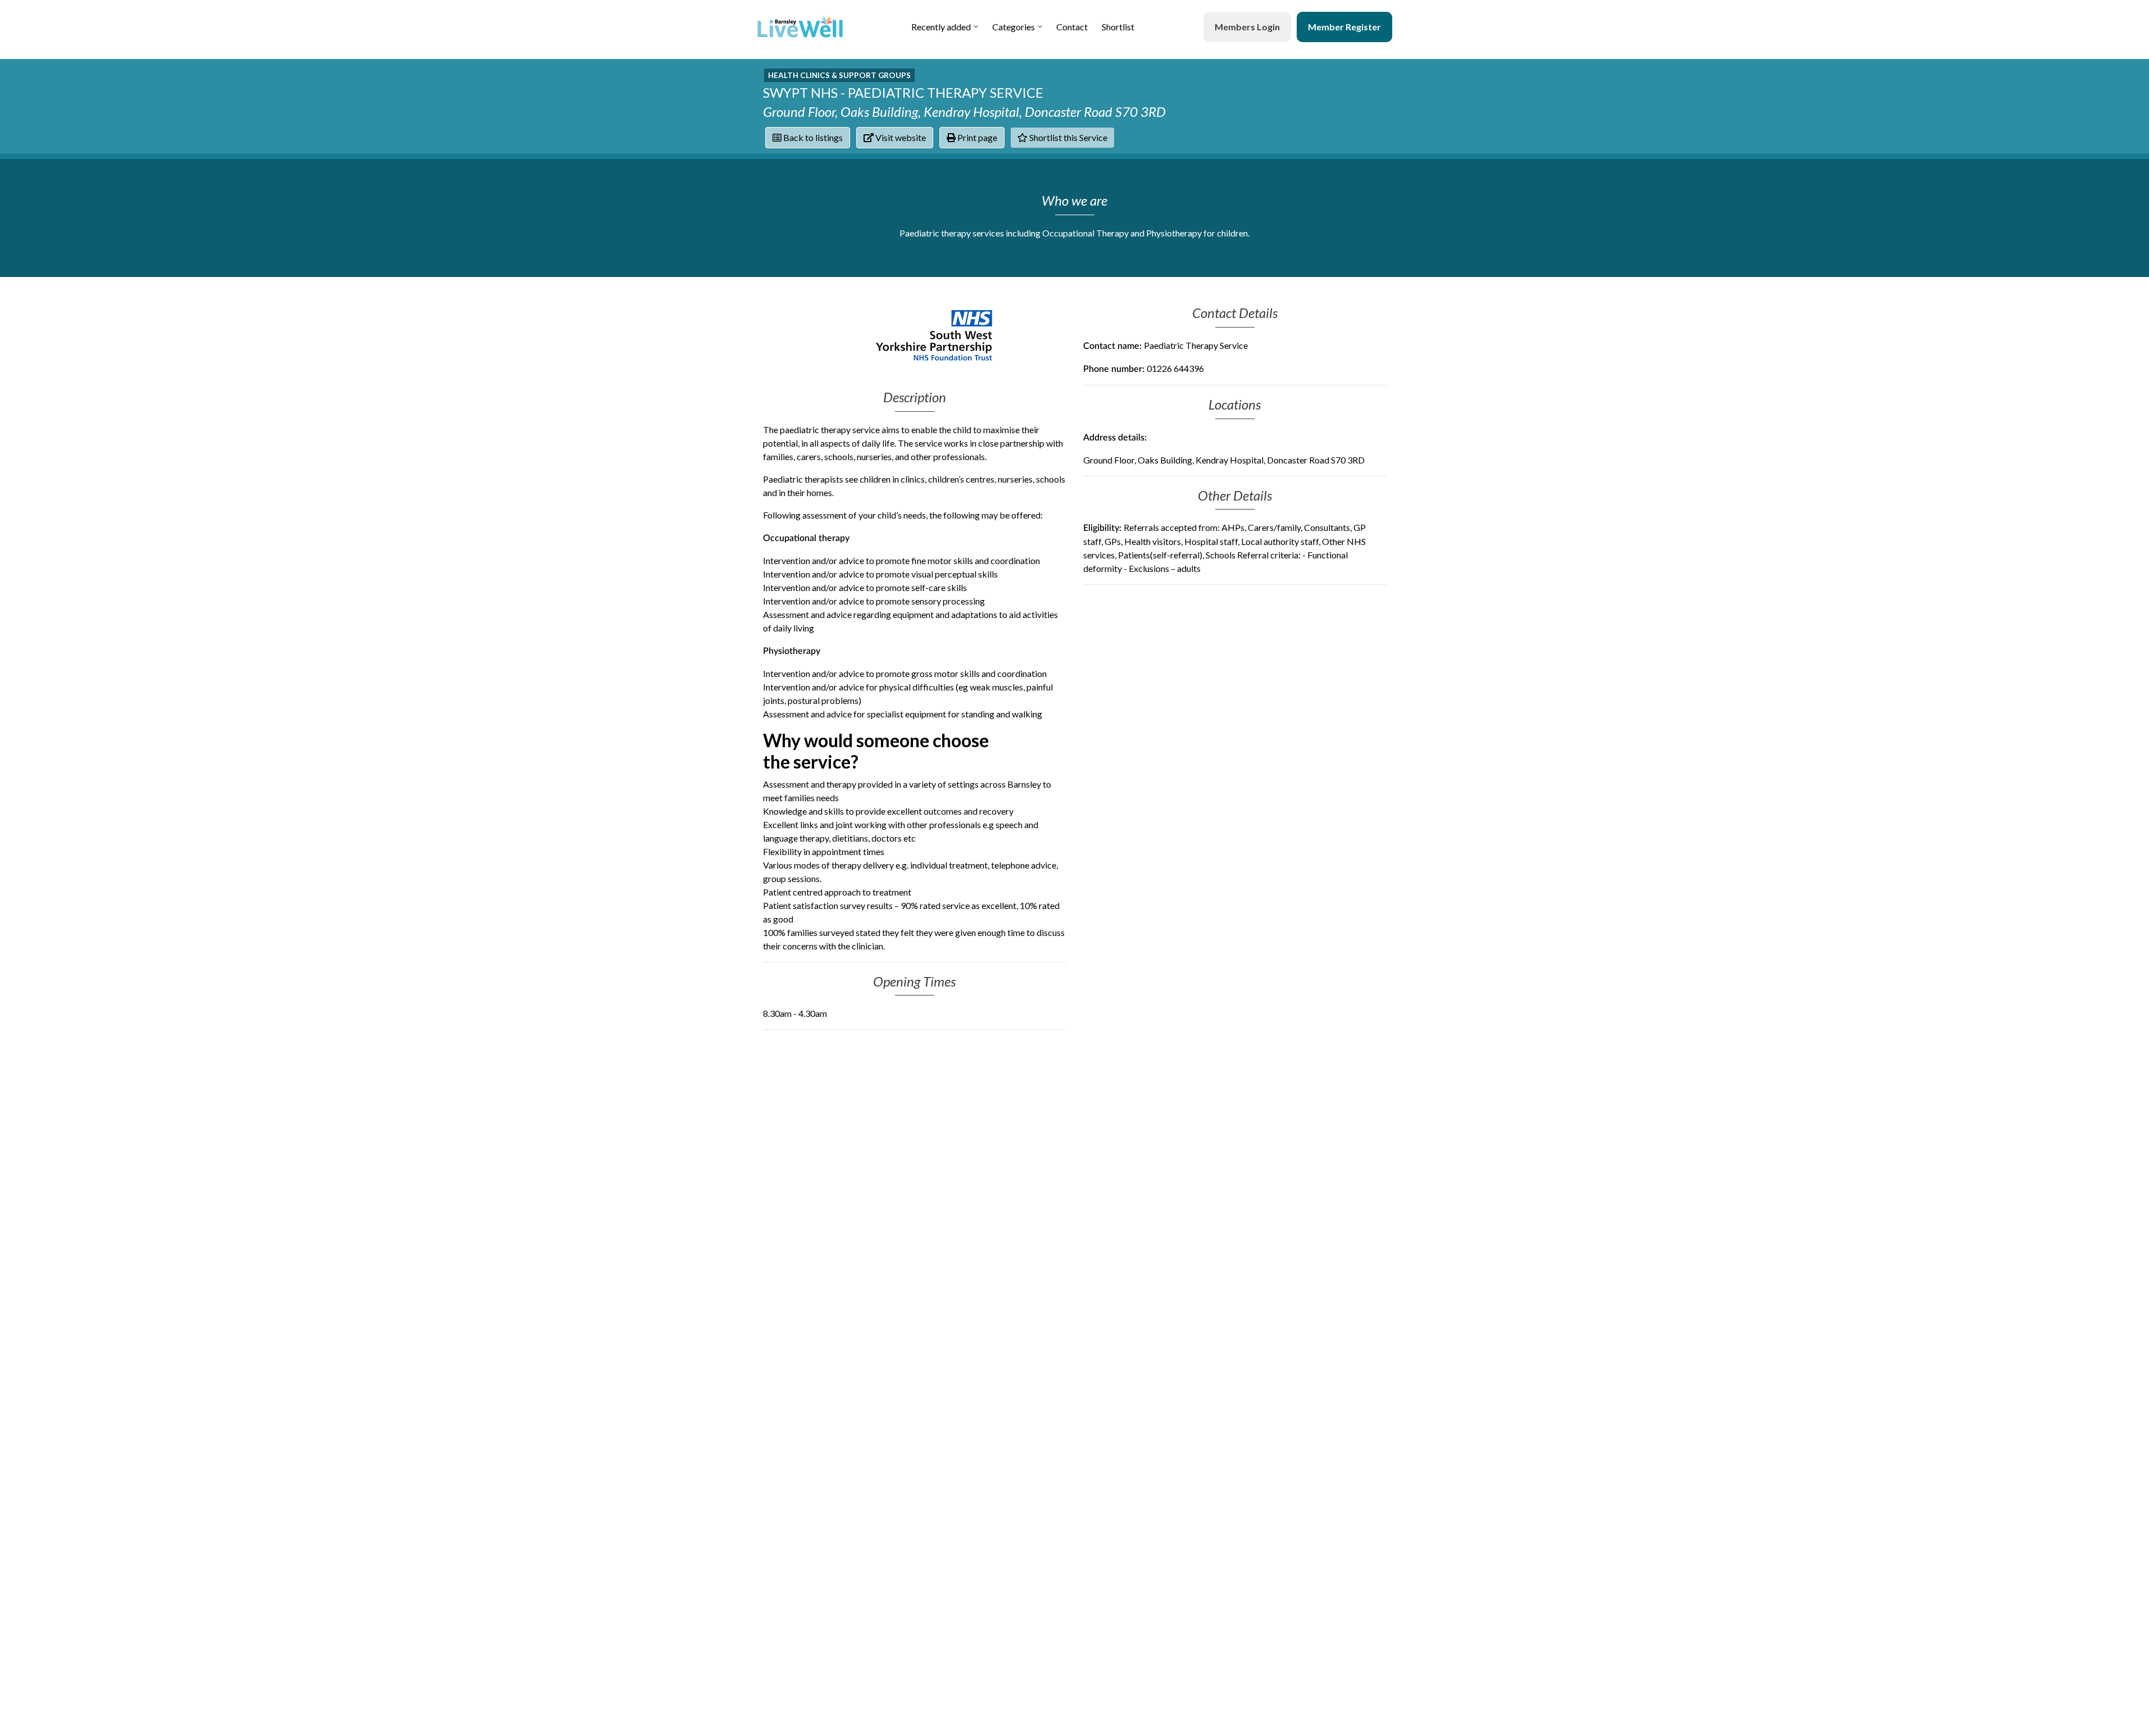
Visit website (900, 137)
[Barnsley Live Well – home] (800, 27)
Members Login (1247, 27)
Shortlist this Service (1067, 137)
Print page (976, 137)
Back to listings (812, 137)
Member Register (1344, 27)
